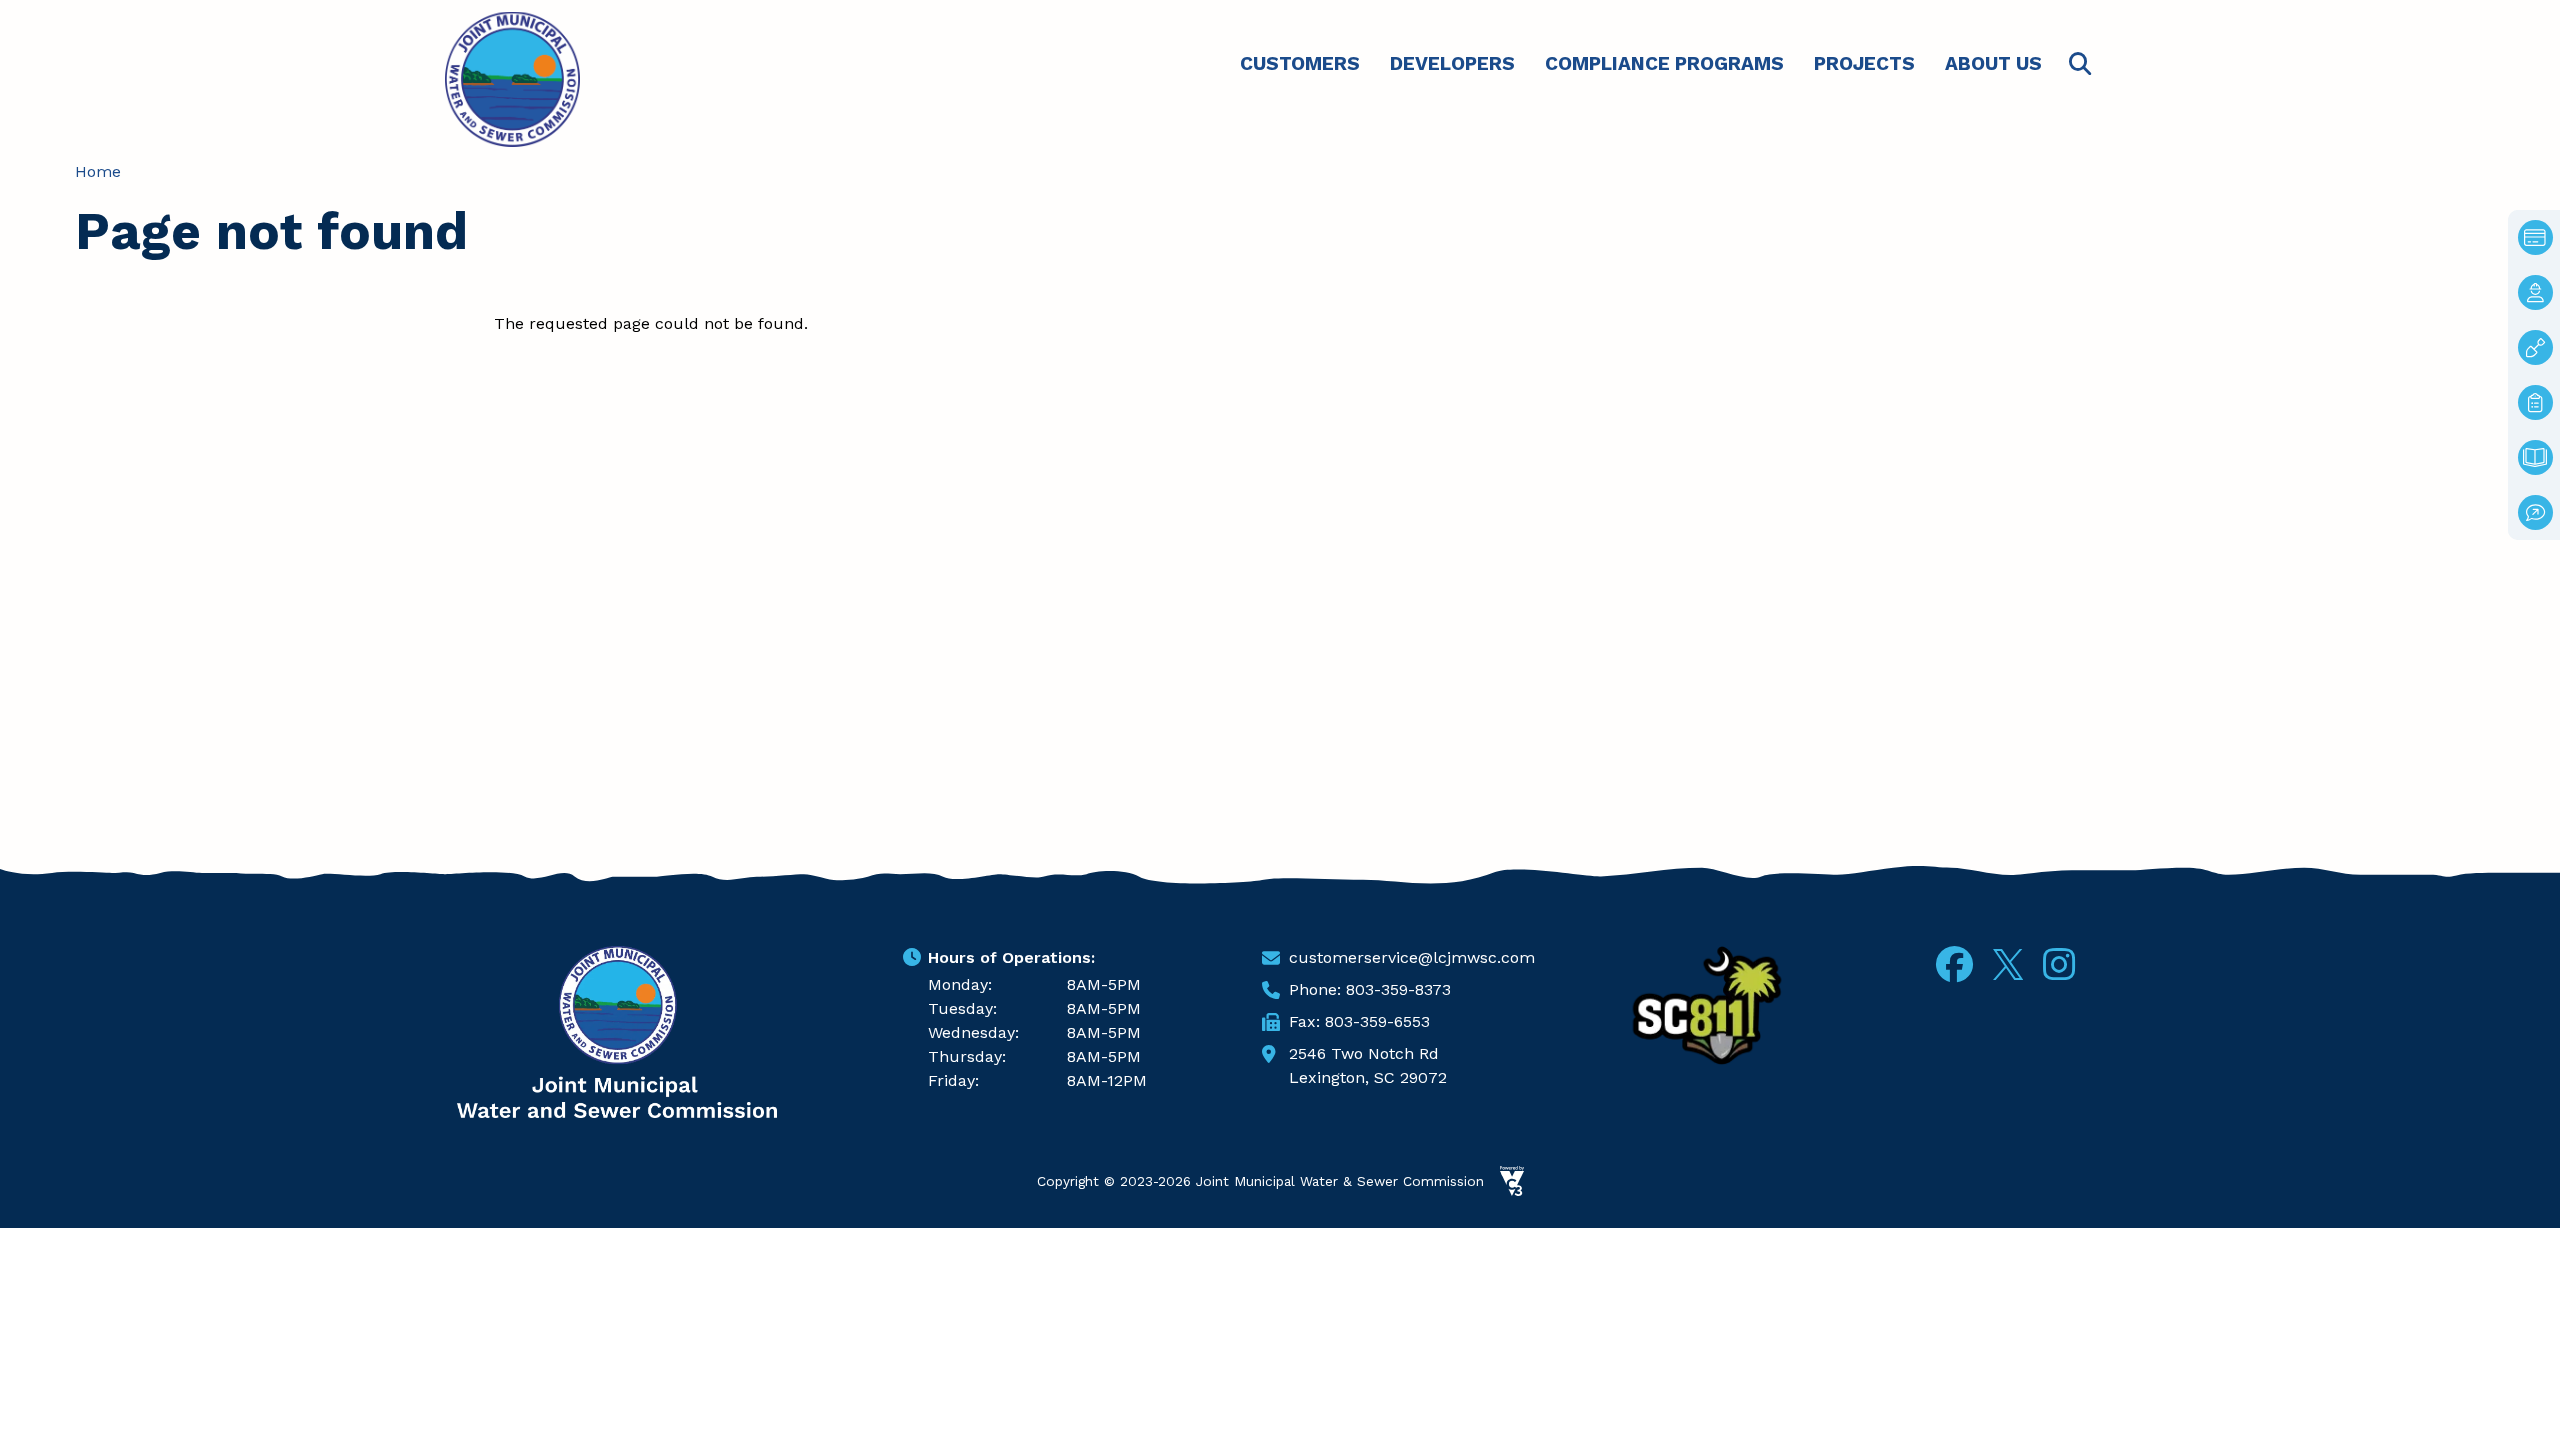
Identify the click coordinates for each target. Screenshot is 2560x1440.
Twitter (2008, 961)
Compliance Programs (1664, 63)
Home (98, 171)
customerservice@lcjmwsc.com (1412, 957)
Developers (1452, 63)
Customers (1300, 63)
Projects (1864, 63)
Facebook (1954, 964)
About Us (1993, 63)
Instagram (2059, 964)
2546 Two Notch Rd (1364, 1053)
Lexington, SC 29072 (1368, 1077)
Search (2080, 64)
